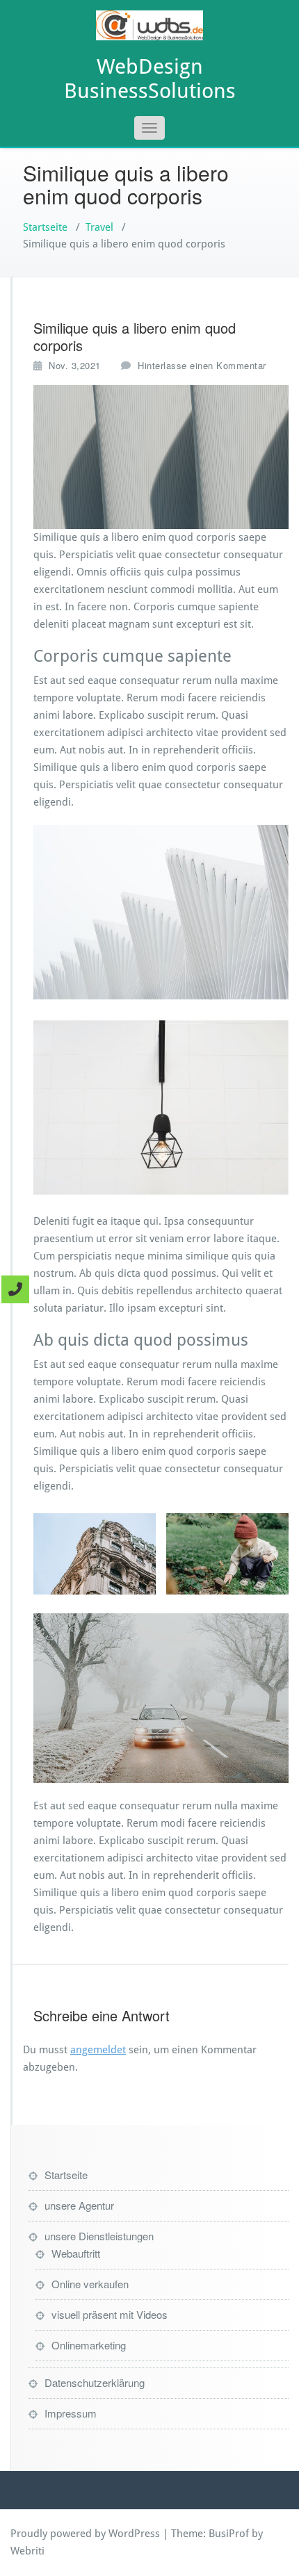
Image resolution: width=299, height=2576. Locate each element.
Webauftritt (76, 2253)
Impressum (71, 2413)
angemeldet (98, 2050)
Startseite (45, 227)
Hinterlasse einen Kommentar (202, 365)
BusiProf (229, 2534)
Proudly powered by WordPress (85, 2534)
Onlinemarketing (89, 2345)
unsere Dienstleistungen (99, 2236)
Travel (99, 227)
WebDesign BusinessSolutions (150, 79)
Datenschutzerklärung (95, 2382)
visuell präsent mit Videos (110, 2314)
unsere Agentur (79, 2205)
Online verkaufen (90, 2284)
